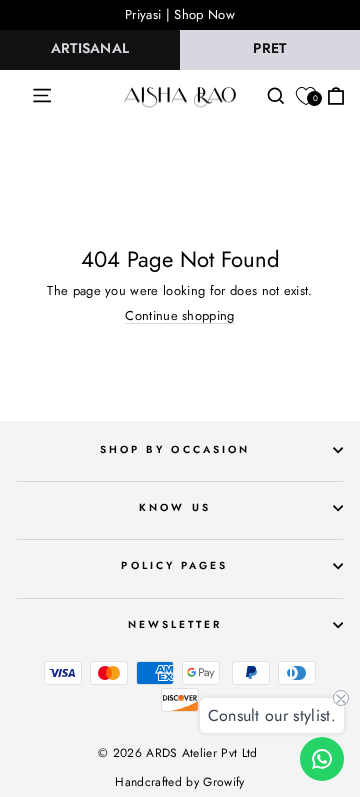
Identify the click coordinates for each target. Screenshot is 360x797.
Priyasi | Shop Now (180, 14)
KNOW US (175, 507)
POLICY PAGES (174, 565)
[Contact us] (322, 759)
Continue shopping (179, 316)
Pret (269, 48)
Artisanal (90, 48)
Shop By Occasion (175, 449)
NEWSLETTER (175, 624)
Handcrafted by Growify (179, 782)
